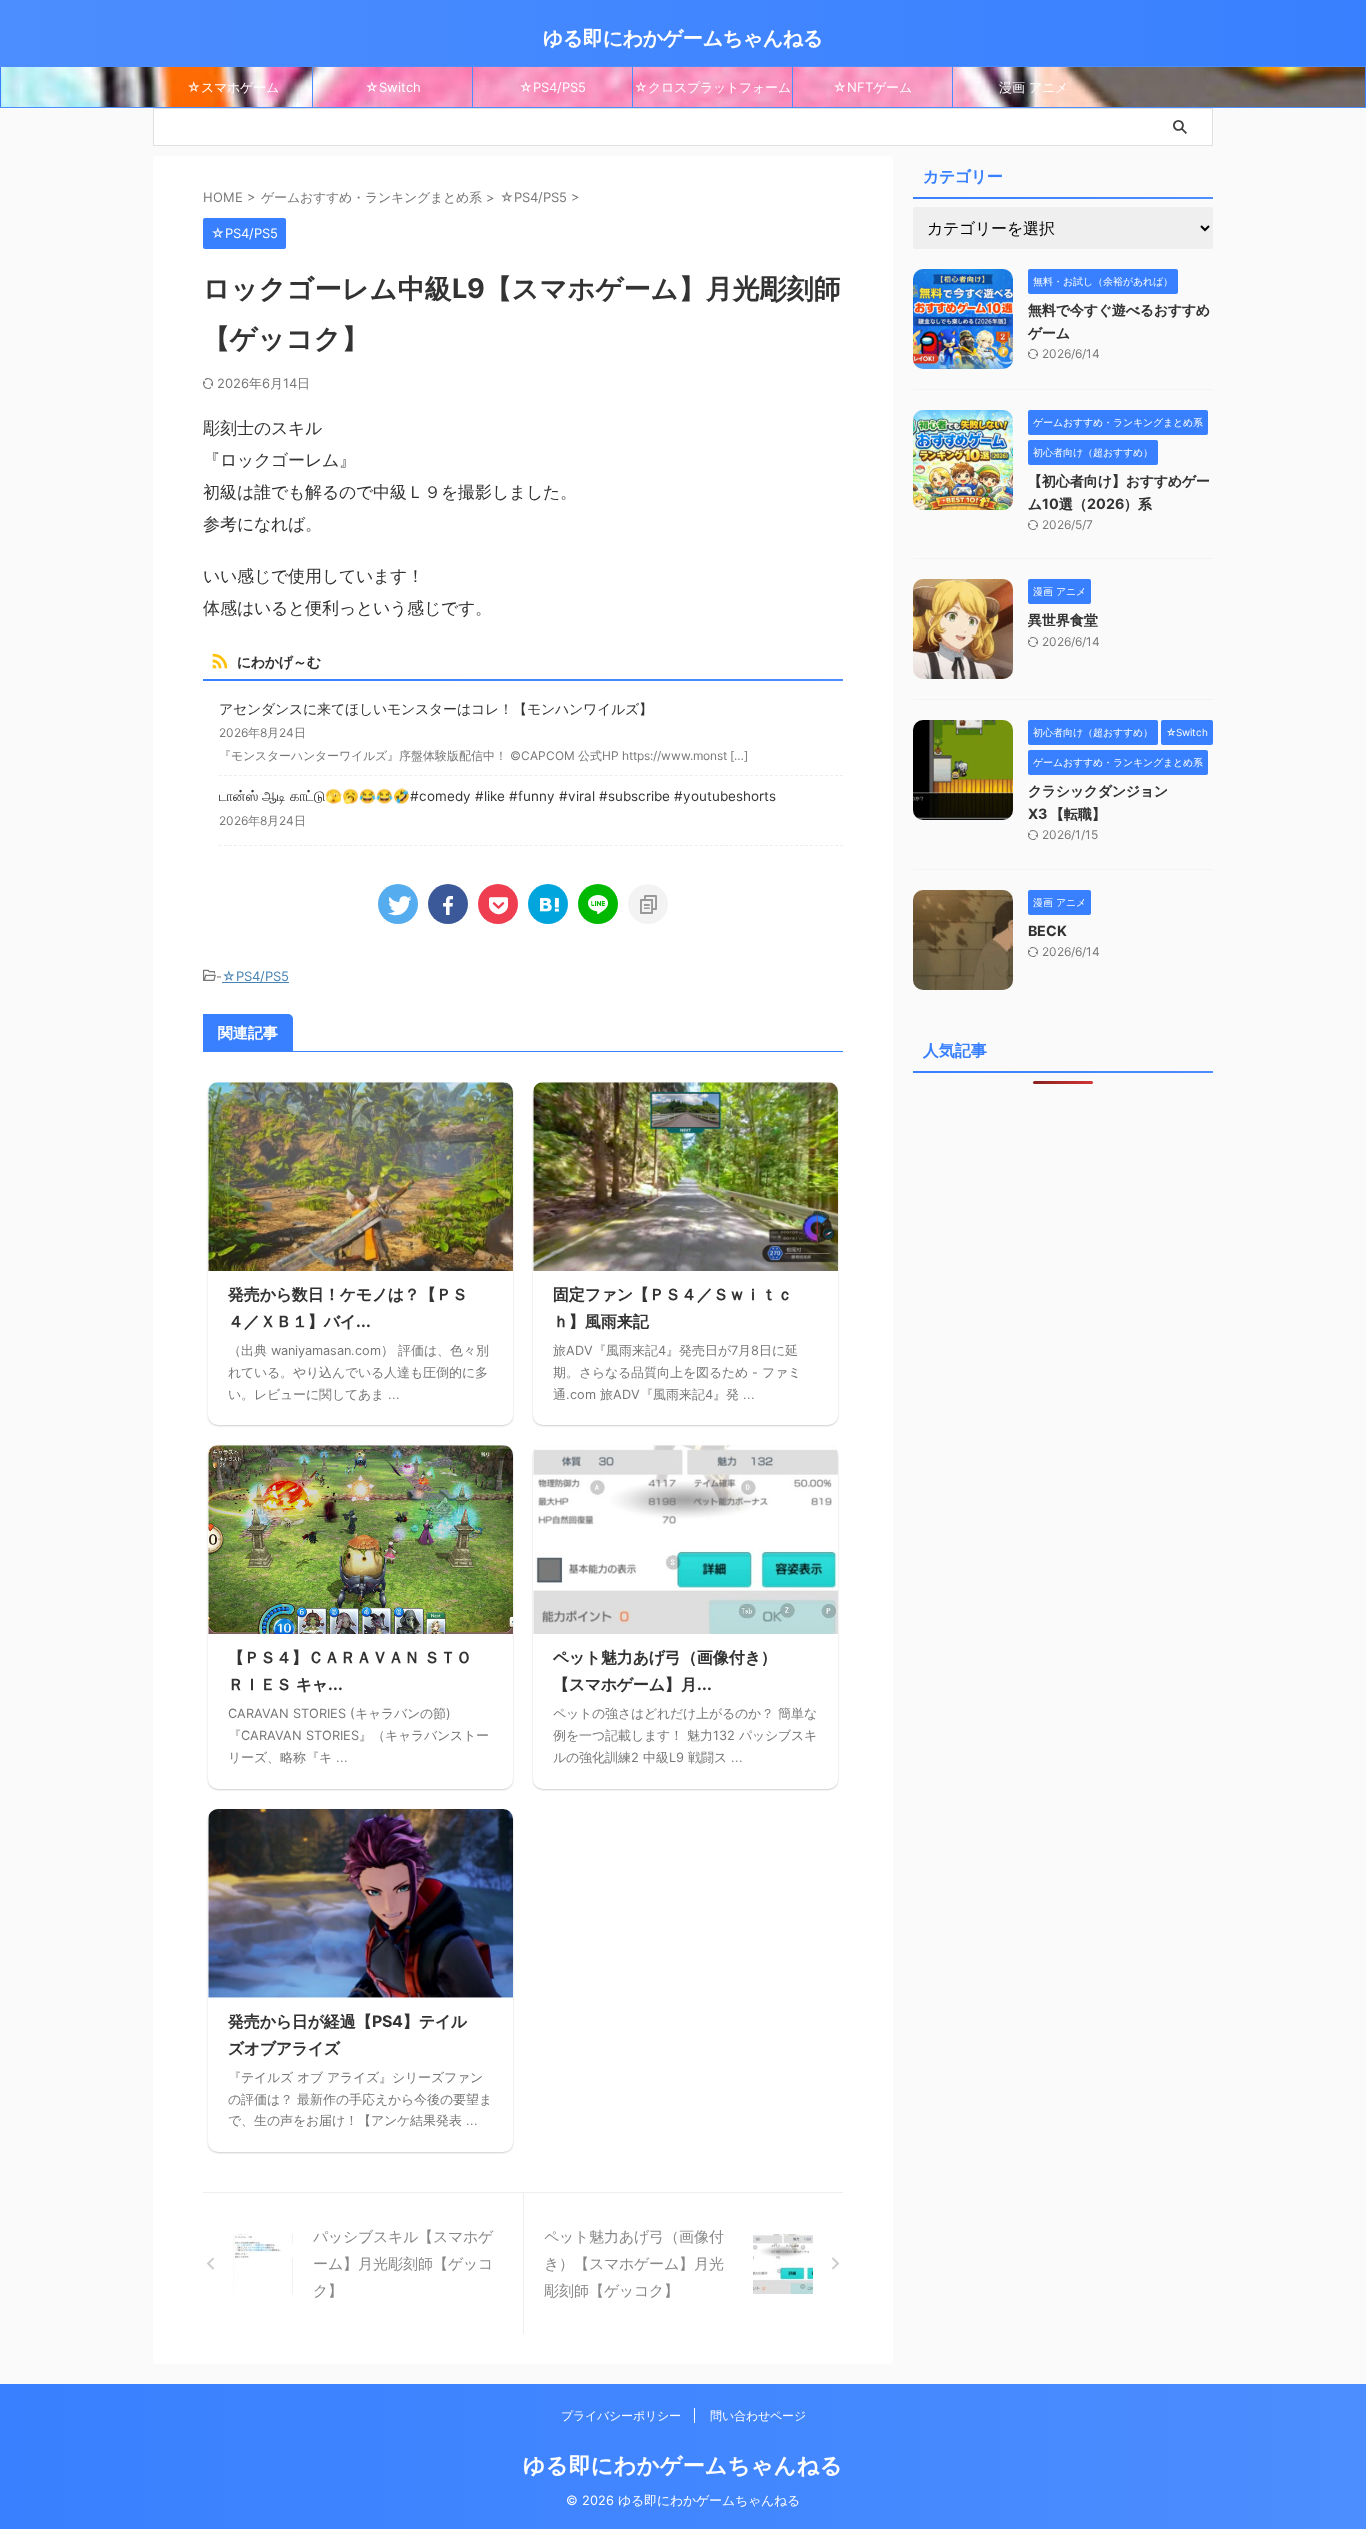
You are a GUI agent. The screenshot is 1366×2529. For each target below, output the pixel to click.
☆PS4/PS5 (552, 87)
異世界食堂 (1063, 619)
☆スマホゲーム (233, 87)
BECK (1047, 930)
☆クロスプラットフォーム (712, 87)
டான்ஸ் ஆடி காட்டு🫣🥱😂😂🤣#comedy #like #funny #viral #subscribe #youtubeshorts (497, 796)
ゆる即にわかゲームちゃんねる (683, 38)
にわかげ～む (279, 661)
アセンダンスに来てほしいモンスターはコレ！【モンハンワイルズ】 (436, 709)
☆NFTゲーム (872, 87)
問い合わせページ (758, 2415)
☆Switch (393, 87)
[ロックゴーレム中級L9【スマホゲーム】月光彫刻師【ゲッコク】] (548, 904)
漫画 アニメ (1033, 87)
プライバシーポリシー (622, 2415)
